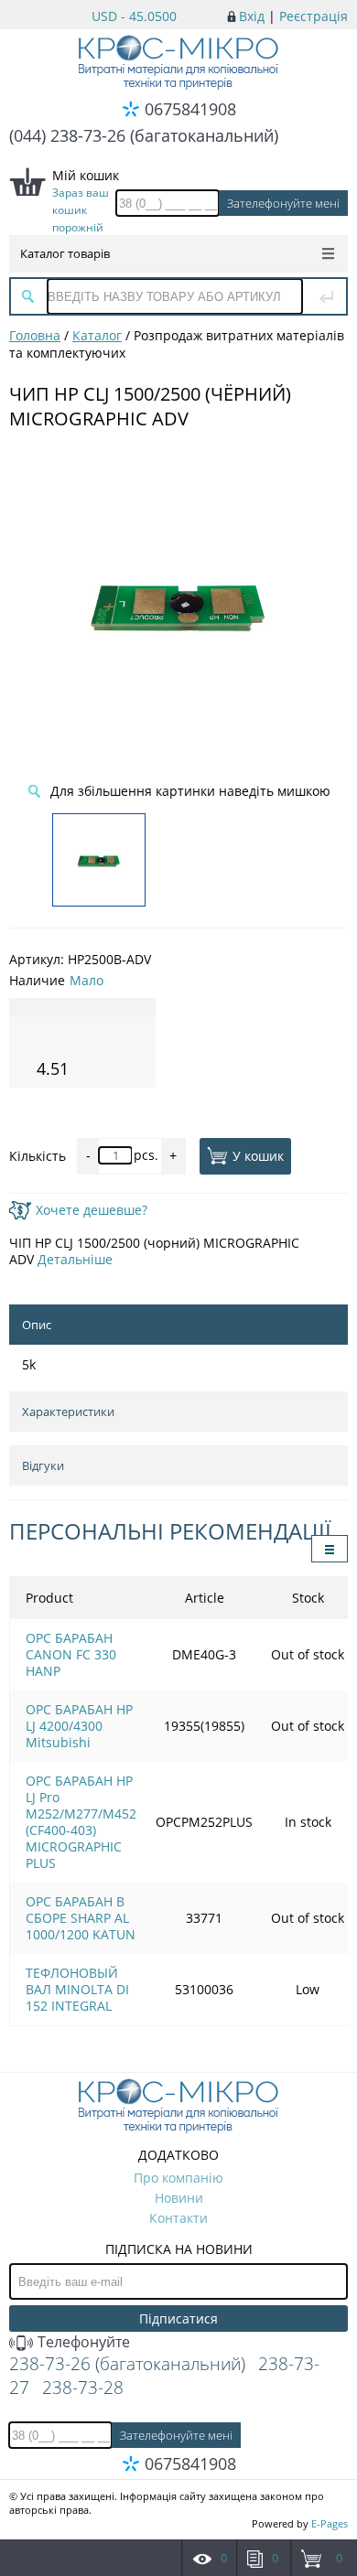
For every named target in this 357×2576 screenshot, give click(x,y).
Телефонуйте (82, 2342)
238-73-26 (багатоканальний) (127, 2364)
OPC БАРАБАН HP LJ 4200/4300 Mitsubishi (79, 1726)
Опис (37, 1325)
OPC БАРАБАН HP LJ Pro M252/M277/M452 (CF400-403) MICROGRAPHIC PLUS (81, 1822)
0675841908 (190, 109)
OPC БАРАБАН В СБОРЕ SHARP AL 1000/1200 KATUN (81, 1918)
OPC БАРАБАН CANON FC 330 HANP (71, 1654)
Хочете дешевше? (92, 1210)
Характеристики (68, 1411)
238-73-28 (83, 2388)
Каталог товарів (65, 253)
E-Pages (330, 2523)
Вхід (252, 16)
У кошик (258, 1156)
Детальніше (75, 1259)
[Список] (330, 1549)
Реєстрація (314, 16)
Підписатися (178, 2318)
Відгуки (43, 1465)
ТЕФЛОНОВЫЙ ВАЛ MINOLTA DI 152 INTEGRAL (77, 1989)
